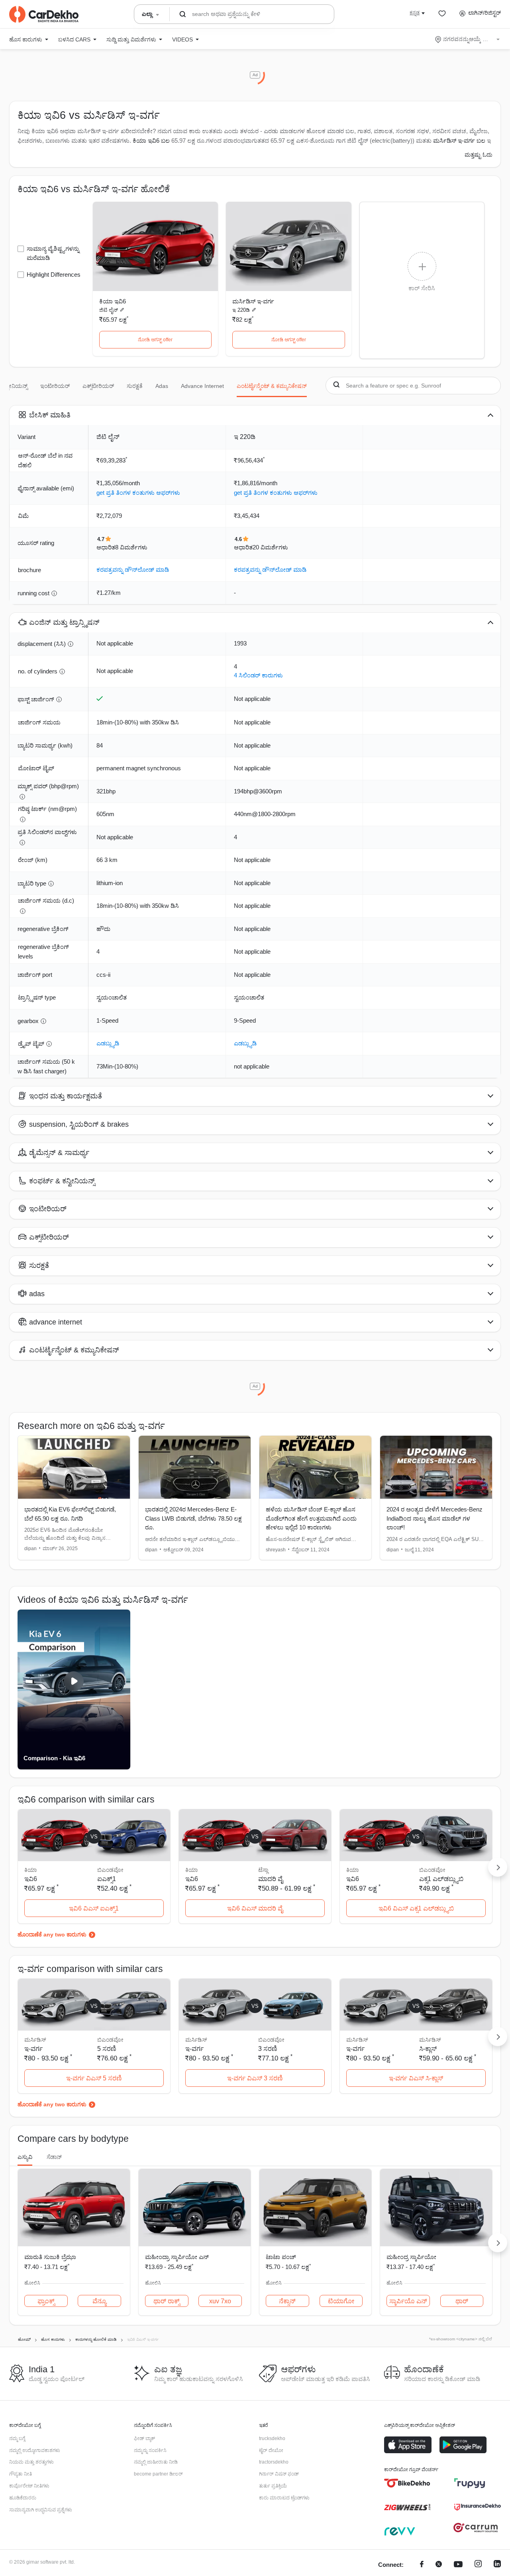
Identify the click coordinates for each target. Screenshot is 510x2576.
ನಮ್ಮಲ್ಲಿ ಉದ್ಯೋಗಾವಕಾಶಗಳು (35, 2450)
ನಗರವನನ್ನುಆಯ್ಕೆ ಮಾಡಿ (468, 39)
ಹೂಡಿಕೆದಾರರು (23, 2498)
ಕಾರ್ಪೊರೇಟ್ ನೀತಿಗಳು (29, 2486)
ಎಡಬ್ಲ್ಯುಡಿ (108, 1043)
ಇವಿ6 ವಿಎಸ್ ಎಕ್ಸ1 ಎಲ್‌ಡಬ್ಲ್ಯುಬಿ (416, 1908)
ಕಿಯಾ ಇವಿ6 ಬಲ (151, 141)
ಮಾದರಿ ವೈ (271, 1879)
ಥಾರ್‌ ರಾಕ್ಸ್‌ (167, 2301)
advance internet (202, 386)
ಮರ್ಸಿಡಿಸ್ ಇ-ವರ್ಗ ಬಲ (459, 141)
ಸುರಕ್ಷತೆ (135, 386)
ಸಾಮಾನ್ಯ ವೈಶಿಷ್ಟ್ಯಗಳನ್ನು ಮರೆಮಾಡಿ (53, 253)
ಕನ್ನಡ (415, 13)
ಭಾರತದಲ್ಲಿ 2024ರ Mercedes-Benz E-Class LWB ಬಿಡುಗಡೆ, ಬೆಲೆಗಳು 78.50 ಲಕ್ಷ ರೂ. (193, 1518)
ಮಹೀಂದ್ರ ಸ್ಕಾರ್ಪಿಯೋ (411, 2257)
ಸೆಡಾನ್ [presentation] (54, 2157)
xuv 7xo (220, 2301)
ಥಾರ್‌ (462, 2301)
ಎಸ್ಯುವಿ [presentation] (25, 2157)
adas (162, 386)
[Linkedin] (497, 2565)
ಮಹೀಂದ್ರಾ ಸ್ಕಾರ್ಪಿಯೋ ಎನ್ (177, 2257)
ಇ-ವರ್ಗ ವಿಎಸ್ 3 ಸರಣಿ (255, 2078)
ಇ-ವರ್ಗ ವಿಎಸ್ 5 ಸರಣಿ (94, 2078)
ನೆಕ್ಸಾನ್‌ (287, 2301)
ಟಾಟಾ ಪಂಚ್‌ (281, 2257)
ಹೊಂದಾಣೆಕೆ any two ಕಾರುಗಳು (52, 1934)
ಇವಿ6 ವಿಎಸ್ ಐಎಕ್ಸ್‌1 (94, 1908)
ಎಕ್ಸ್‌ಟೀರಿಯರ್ (98, 386)
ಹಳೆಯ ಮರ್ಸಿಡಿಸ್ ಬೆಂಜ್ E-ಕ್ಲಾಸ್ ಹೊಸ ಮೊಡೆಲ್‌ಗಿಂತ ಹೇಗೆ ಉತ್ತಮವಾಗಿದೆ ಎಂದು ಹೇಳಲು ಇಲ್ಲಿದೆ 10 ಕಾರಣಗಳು (311, 1518)
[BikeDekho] (407, 2483)
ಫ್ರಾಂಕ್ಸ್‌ (46, 2301)
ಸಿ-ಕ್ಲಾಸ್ (428, 2049)
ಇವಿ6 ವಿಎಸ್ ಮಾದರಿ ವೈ (255, 1908)
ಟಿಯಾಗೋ (341, 2301)
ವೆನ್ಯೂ (99, 2301)
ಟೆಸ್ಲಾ (263, 1870)
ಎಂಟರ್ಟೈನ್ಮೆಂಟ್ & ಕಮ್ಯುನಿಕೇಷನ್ (272, 386)
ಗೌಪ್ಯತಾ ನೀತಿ (21, 2474)
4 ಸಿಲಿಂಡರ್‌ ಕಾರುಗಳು (258, 675)
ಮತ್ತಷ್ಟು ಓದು (479, 155)
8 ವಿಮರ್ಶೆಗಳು (131, 547)
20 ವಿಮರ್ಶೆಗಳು (270, 547)
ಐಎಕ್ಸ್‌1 (107, 1879)
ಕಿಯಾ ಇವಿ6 (113, 301)
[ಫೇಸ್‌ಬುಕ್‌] (422, 2565)
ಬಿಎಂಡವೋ (110, 1870)
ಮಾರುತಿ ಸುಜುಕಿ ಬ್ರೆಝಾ (50, 2257)
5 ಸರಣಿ (107, 2049)
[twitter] (439, 2565)
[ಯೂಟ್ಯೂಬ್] (458, 2565)
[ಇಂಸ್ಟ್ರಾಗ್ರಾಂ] (478, 2565)
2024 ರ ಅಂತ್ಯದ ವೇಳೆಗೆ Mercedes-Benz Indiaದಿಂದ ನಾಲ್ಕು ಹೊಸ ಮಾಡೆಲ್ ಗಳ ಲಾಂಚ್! (434, 1518)
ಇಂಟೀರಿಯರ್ (55, 386)
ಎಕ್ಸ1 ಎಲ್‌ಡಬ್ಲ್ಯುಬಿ (441, 1879)
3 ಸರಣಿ (268, 2049)
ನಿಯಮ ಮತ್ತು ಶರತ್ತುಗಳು (31, 2462)
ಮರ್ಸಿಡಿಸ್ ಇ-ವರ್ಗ (253, 301)
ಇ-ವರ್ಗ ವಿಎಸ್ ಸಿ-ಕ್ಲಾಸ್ (416, 2078)
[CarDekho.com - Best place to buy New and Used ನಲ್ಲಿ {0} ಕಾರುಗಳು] (44, 14)
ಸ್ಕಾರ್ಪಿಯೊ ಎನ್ (408, 2301)
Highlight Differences (54, 275)
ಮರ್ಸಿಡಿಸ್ (430, 2040)
